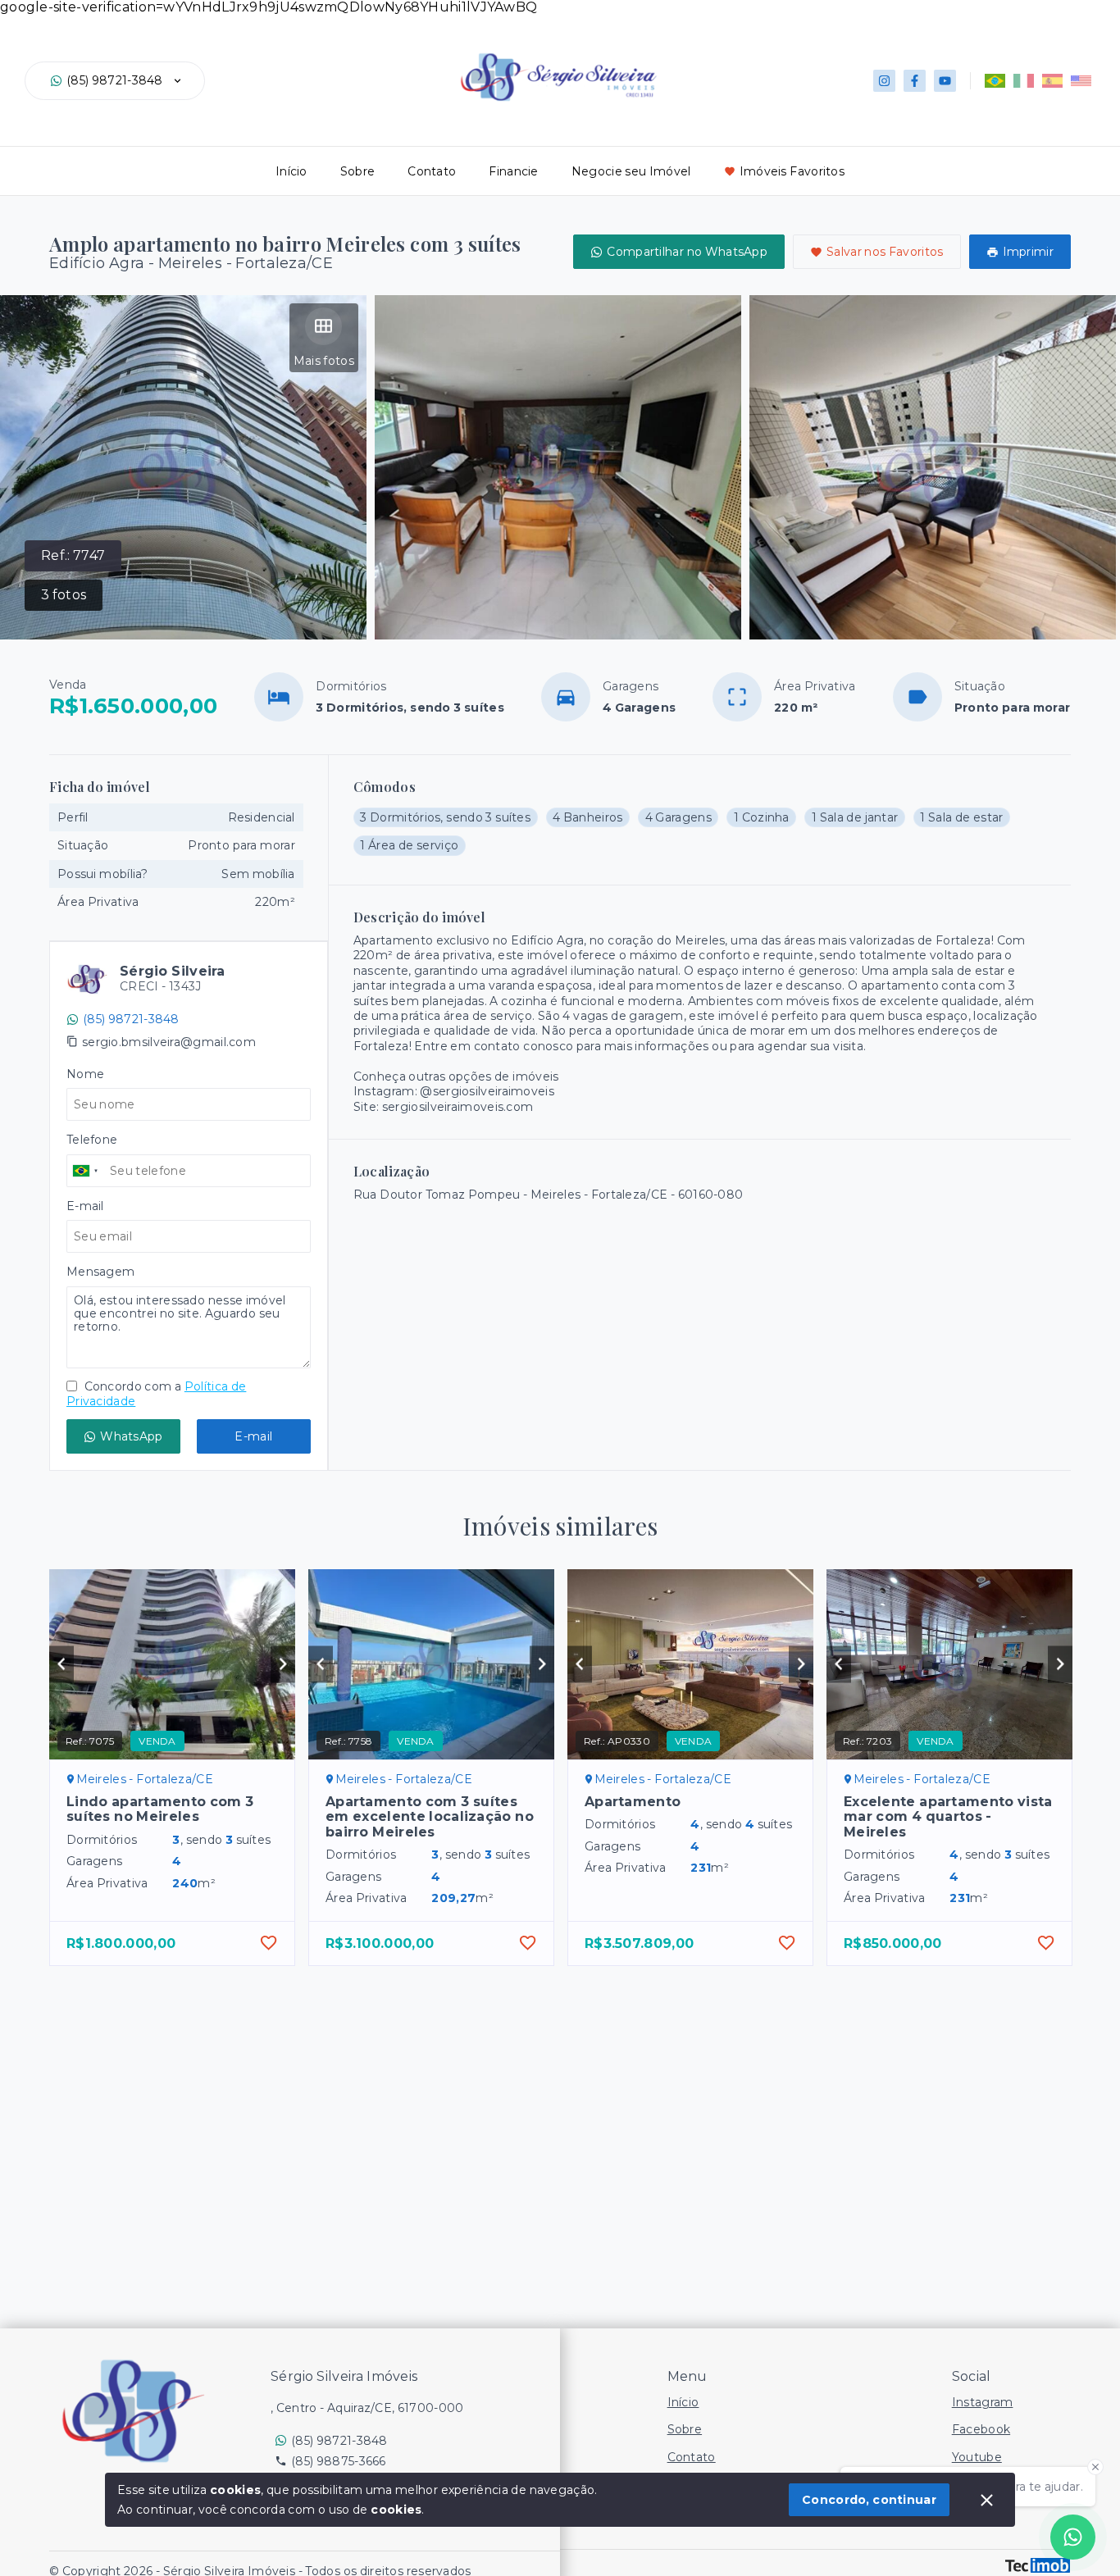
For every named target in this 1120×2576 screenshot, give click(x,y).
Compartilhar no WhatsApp (687, 252)
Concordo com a (156, 1394)
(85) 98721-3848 (115, 80)
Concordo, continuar (869, 2500)
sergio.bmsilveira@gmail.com (169, 1042)
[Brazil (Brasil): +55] (86, 1171)
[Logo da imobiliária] (135, 2410)
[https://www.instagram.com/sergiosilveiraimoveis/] (884, 81)
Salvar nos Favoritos (885, 252)
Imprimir (1028, 252)
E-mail (253, 1436)
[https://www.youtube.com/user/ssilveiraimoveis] (945, 81)
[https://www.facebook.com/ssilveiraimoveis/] (915, 81)
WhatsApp (131, 1436)
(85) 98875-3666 (339, 2461)
